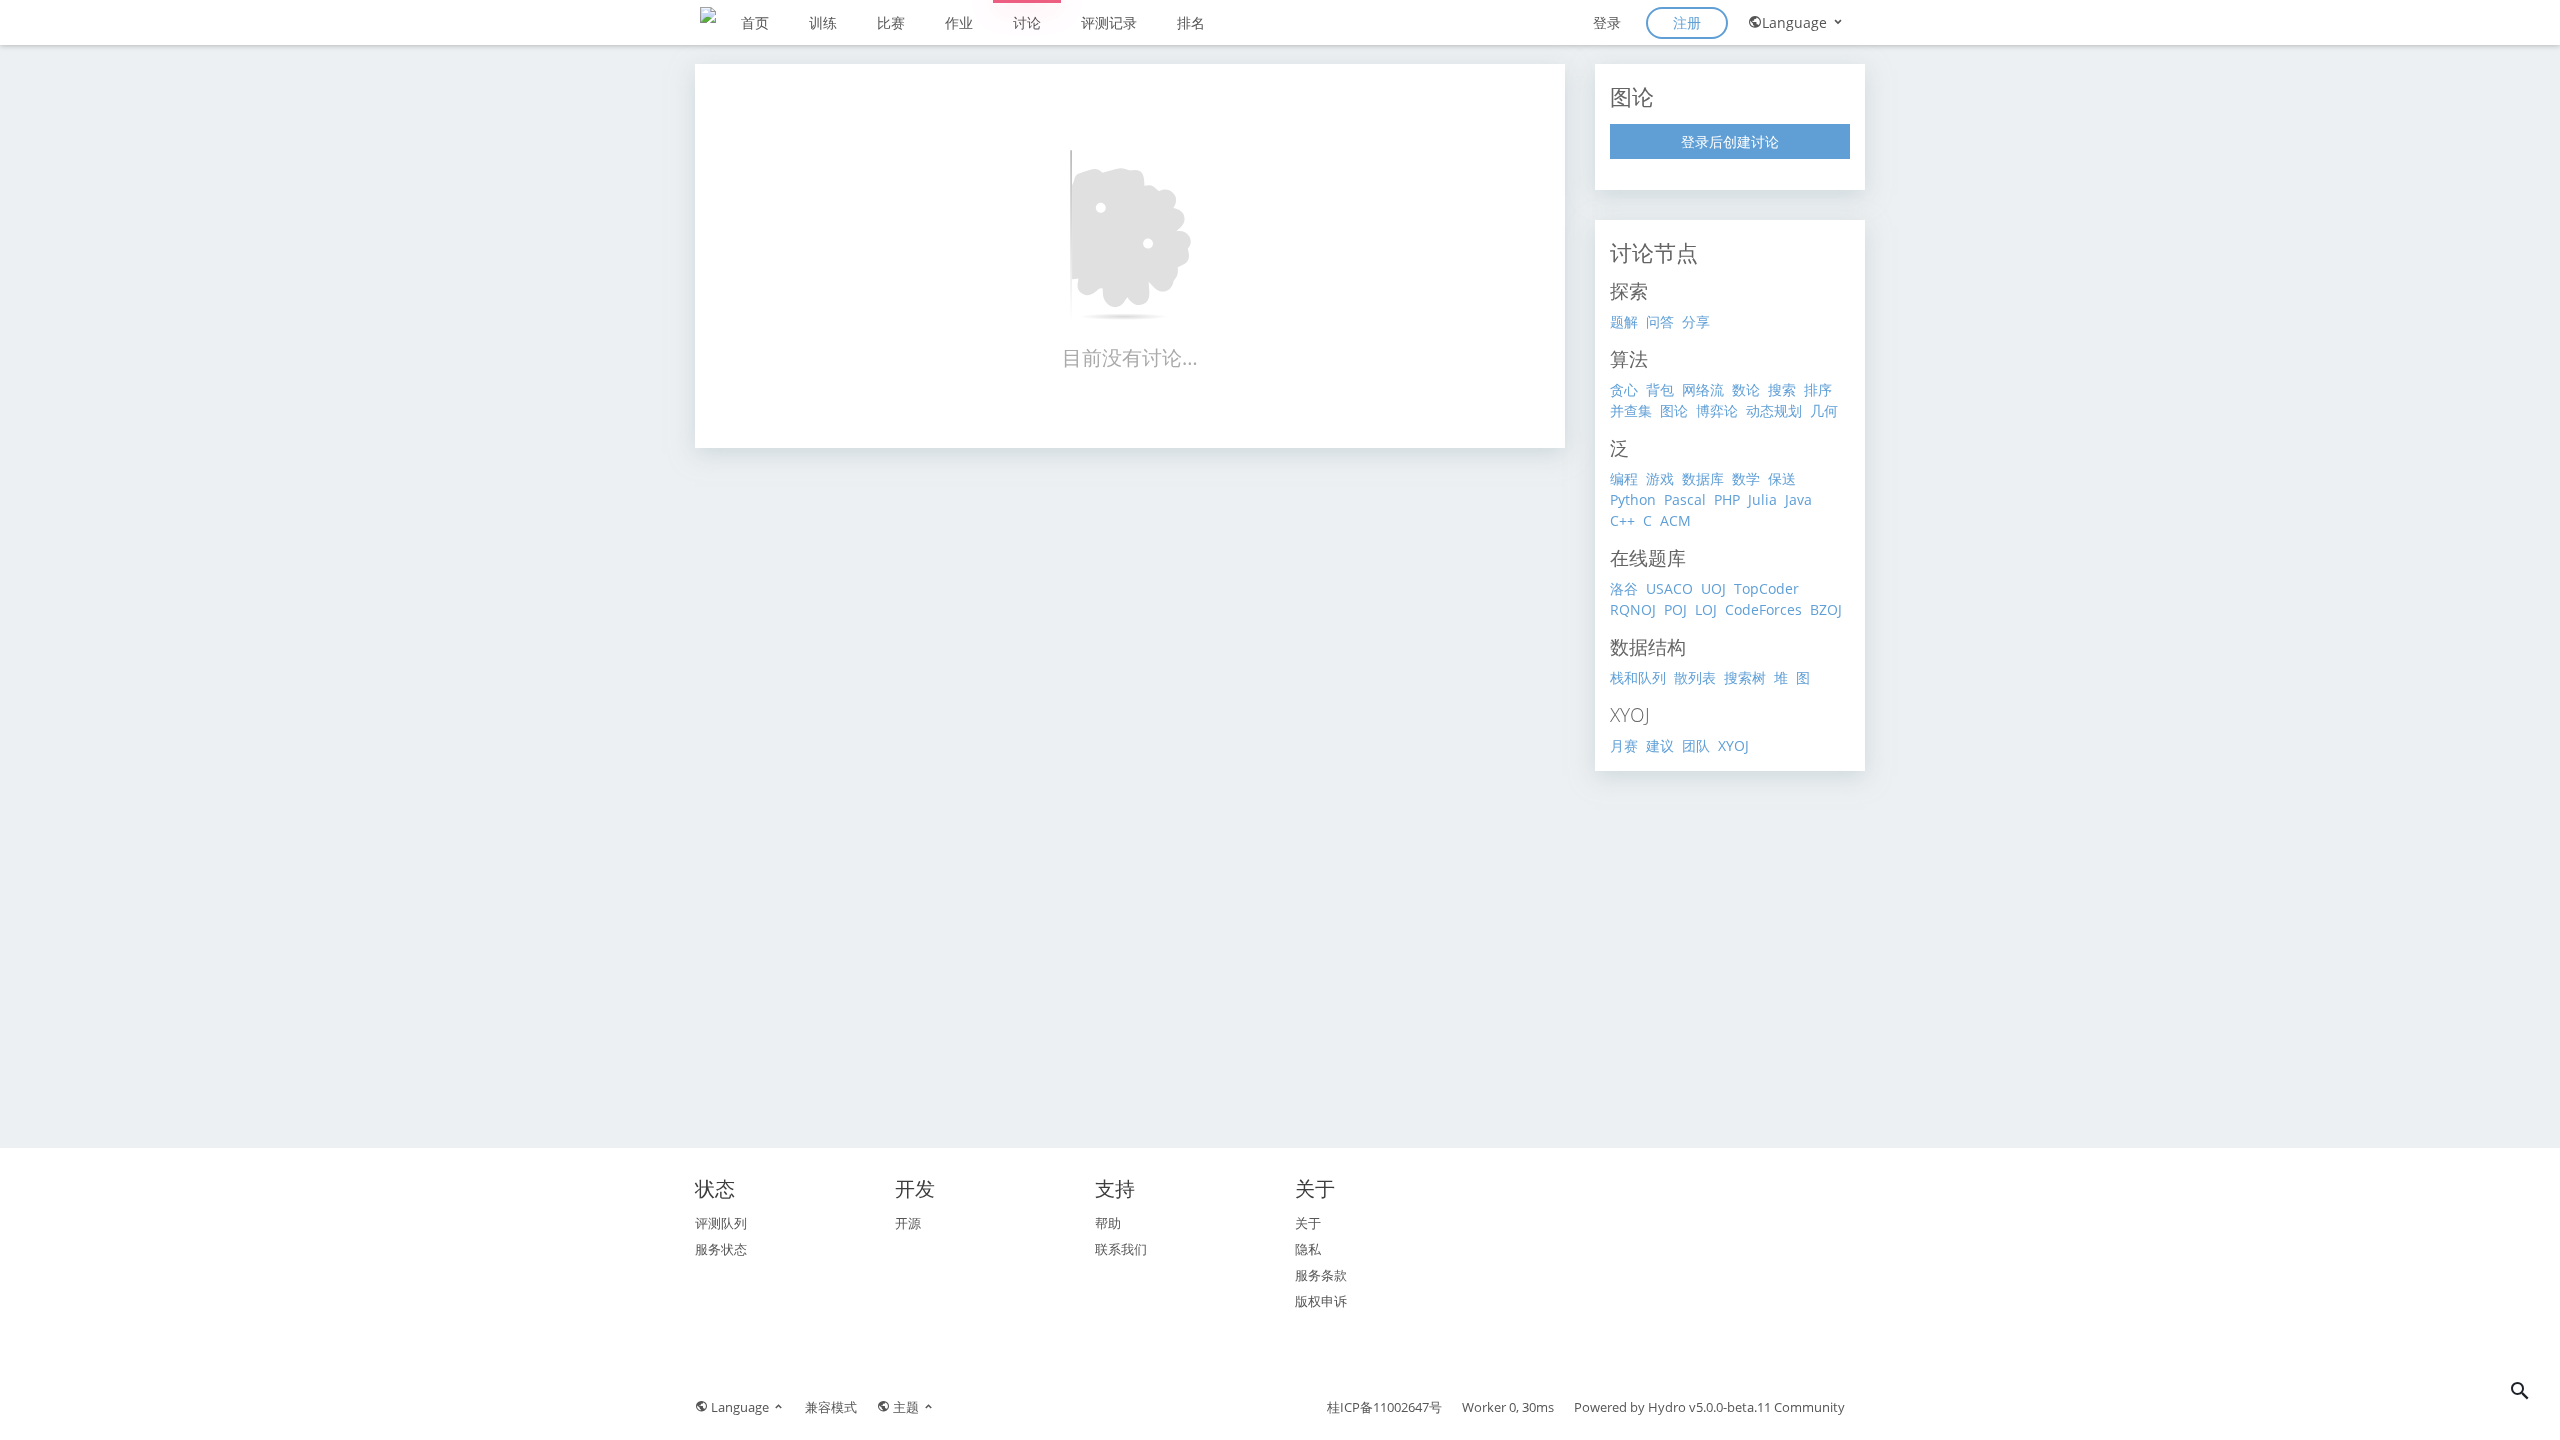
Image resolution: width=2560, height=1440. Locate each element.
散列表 (1695, 677)
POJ (1675, 609)
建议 (1660, 745)
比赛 (891, 22)
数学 (1746, 478)
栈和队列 (1638, 677)
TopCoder (1766, 588)
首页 (755, 22)
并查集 (1631, 410)
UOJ (1713, 588)
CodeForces (1763, 609)
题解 (1624, 321)
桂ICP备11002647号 (1384, 1407)
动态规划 (1774, 410)
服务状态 (721, 1249)
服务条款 (1321, 1275)
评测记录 (1109, 22)
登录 (1607, 22)
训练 (823, 22)
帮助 (1108, 1223)
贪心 (1624, 389)
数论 (1746, 389)
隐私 (1308, 1249)
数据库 (1703, 478)
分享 (1696, 321)
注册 (1687, 22)
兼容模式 (831, 1407)
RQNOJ (1633, 609)
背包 (1660, 389)
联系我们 (1121, 1249)
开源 (908, 1223)
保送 (1782, 478)
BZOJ (1826, 609)
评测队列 (721, 1223)
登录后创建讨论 (1730, 141)
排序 (1818, 389)
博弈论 (1717, 410)
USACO (1669, 588)
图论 (1674, 410)
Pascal (1685, 499)
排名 (1191, 22)
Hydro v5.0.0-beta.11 (1709, 1407)
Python (1633, 499)
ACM (1675, 520)
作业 (959, 22)
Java (1798, 499)
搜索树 (1745, 677)
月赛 (1624, 745)
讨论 (1027, 22)
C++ (1622, 520)
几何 (1824, 410)
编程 (1624, 478)
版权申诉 (1321, 1301)
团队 (1696, 745)
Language (1796, 22)
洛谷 (1624, 588)
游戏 (1660, 478)
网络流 (1703, 389)
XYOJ (1733, 745)
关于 (1308, 1223)
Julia (1762, 499)
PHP (1727, 499)
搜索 (1782, 389)
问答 (1660, 321)
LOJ (1706, 609)
